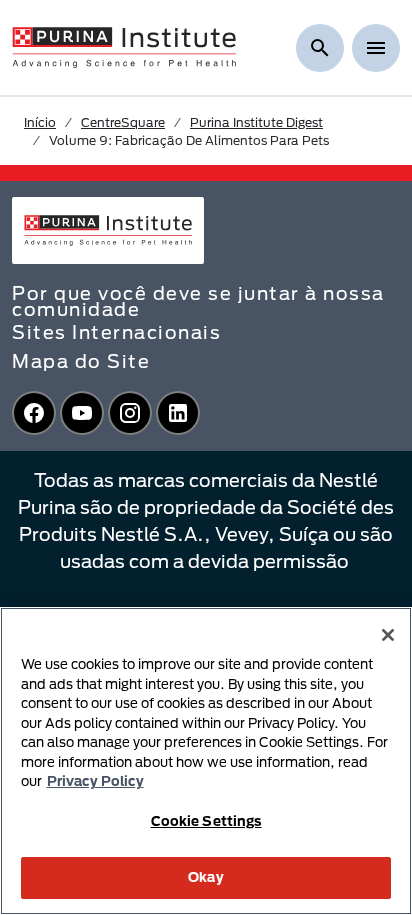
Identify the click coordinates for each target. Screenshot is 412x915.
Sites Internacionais (116, 332)
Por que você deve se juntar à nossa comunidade (198, 301)
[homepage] (124, 46)
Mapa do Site (81, 361)
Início (40, 122)
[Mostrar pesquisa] (320, 48)
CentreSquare (123, 122)
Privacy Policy (95, 781)
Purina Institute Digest (256, 122)
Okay (206, 877)
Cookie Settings (206, 821)
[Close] (388, 635)
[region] (206, 761)
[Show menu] (376, 48)
